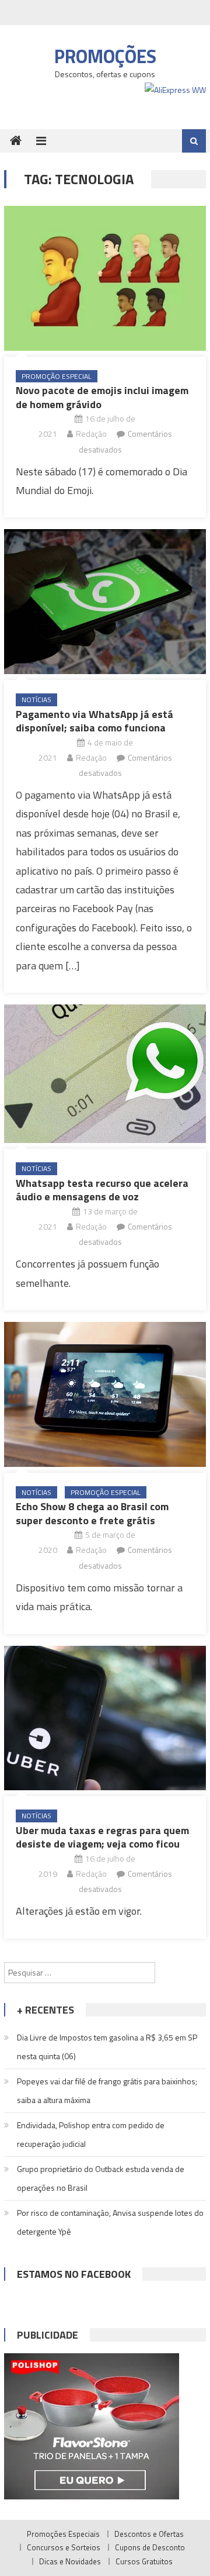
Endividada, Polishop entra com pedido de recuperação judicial (91, 2134)
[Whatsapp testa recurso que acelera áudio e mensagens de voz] (105, 1074)
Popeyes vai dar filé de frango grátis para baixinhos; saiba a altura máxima (107, 2090)
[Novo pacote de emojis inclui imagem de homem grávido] (105, 278)
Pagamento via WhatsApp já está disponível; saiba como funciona (94, 721)
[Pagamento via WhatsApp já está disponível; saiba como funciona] (105, 602)
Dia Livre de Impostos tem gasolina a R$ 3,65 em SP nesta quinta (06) (107, 2047)
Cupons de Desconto (150, 2547)
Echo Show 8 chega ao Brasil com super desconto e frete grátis (92, 1513)
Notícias (36, 700)
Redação (91, 434)
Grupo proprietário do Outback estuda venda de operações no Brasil (101, 2178)
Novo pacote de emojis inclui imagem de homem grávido (102, 397)
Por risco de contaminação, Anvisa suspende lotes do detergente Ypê (110, 2222)
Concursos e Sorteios (64, 2547)
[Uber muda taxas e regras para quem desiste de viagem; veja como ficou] (105, 1718)
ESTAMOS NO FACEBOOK (74, 2274)
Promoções (105, 56)
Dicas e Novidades (70, 2561)
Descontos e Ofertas (149, 2534)
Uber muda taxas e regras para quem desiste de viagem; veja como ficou (102, 1837)
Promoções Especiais (63, 2534)
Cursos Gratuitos (144, 2561)
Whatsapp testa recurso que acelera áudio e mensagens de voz (102, 1190)
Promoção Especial (57, 376)
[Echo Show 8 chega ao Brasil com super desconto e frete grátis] (105, 1394)
